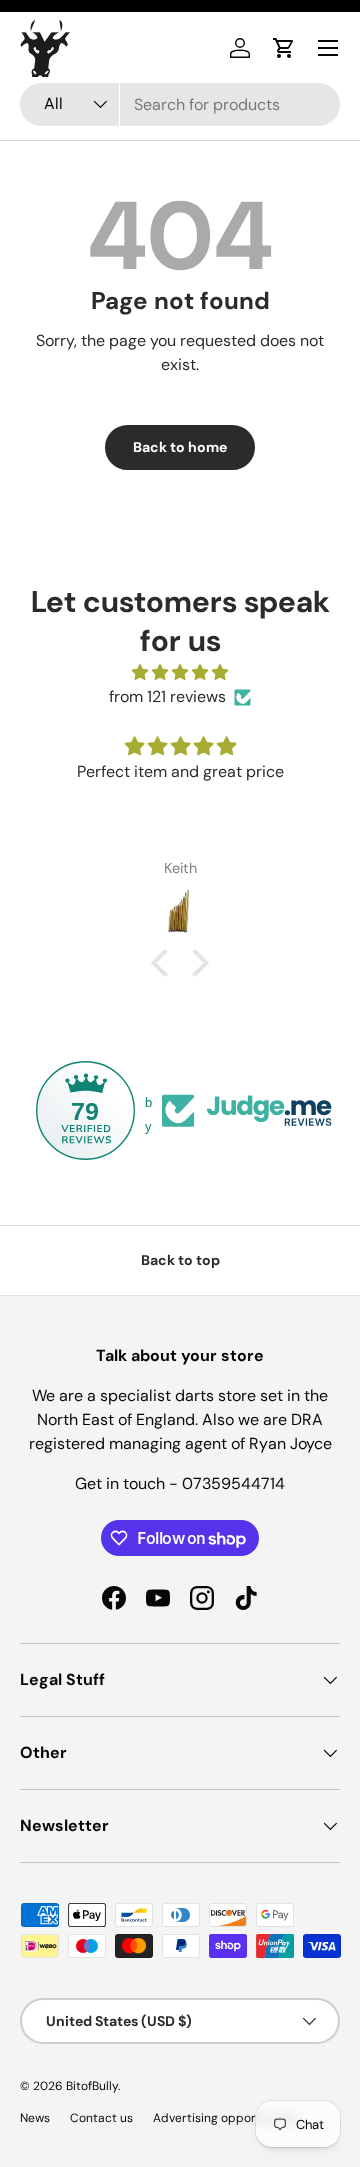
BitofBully (92, 2086)
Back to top (180, 1260)
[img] (180, 672)
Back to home (180, 447)
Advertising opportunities (226, 2118)
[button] (284, 48)
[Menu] (328, 48)
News (35, 2118)
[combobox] (180, 104)
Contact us (101, 2118)
